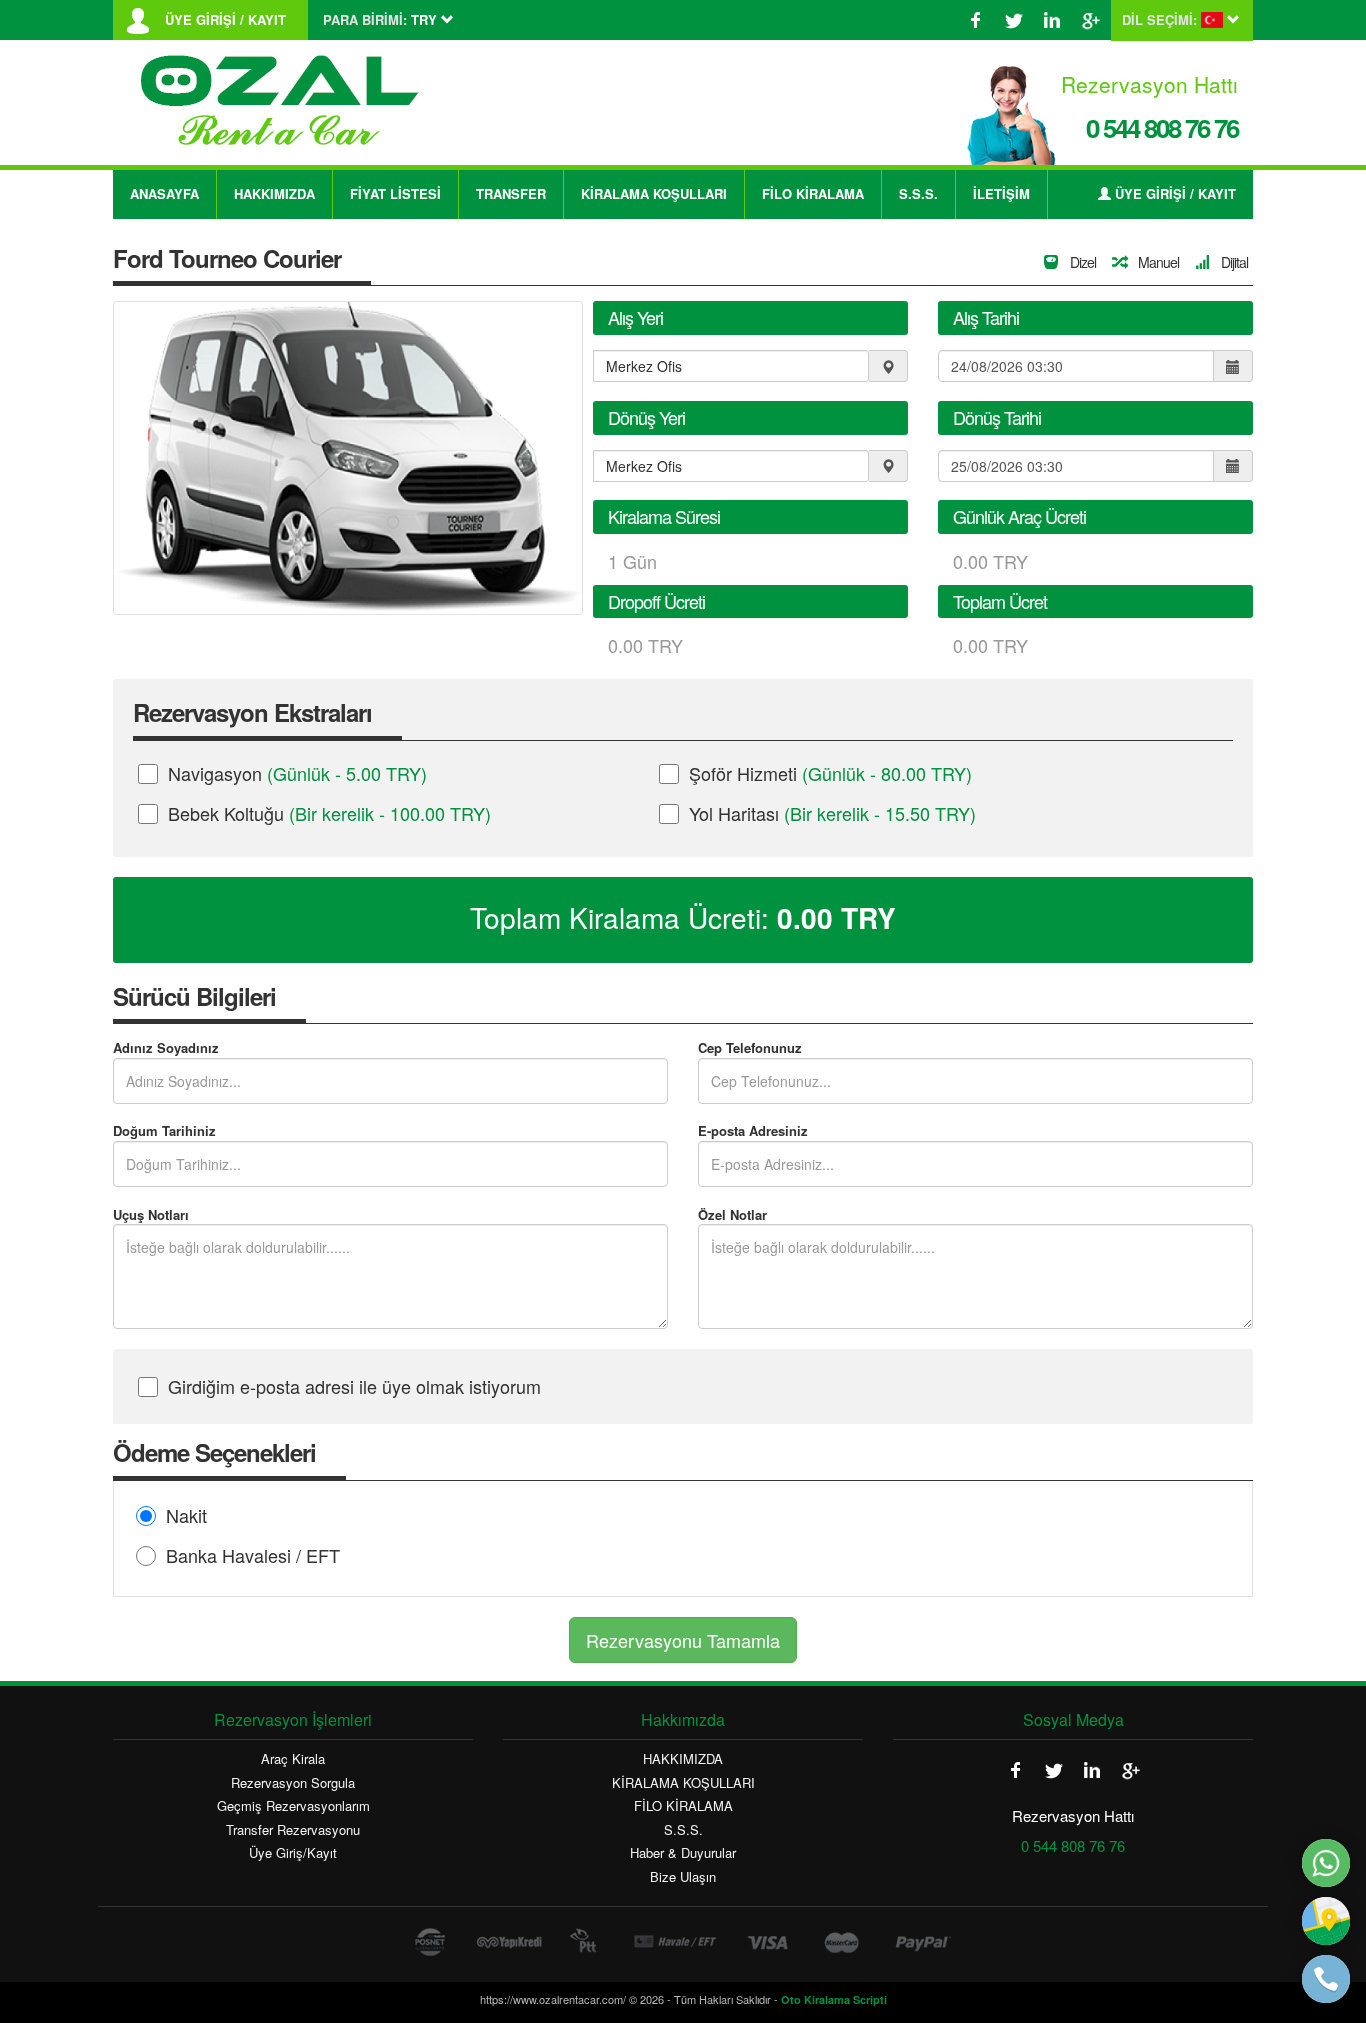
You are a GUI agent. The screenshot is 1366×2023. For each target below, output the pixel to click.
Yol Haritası (832, 813)
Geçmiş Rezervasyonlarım (293, 1806)
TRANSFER (511, 193)
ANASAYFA (164, 193)
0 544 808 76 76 (1162, 127)
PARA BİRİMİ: (365, 20)
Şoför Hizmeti (830, 773)
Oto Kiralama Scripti (834, 1999)
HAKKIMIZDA (274, 193)
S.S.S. (918, 193)
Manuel (1157, 262)
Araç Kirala (293, 1759)
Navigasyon (297, 773)
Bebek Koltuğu (329, 813)
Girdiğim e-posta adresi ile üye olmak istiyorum (354, 1386)
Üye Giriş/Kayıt (293, 1853)
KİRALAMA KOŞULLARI (654, 193)
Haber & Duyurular (683, 1853)
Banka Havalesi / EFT (253, 1555)
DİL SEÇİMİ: (1159, 20)
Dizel (1081, 262)
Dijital (1233, 262)
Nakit (186, 1515)
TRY (836, 918)
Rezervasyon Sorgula (293, 1783)
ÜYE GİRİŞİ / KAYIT (225, 20)
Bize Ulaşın (683, 1877)
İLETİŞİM (1001, 193)
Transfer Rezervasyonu (293, 1830)
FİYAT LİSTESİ (395, 193)
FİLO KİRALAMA (813, 193)
